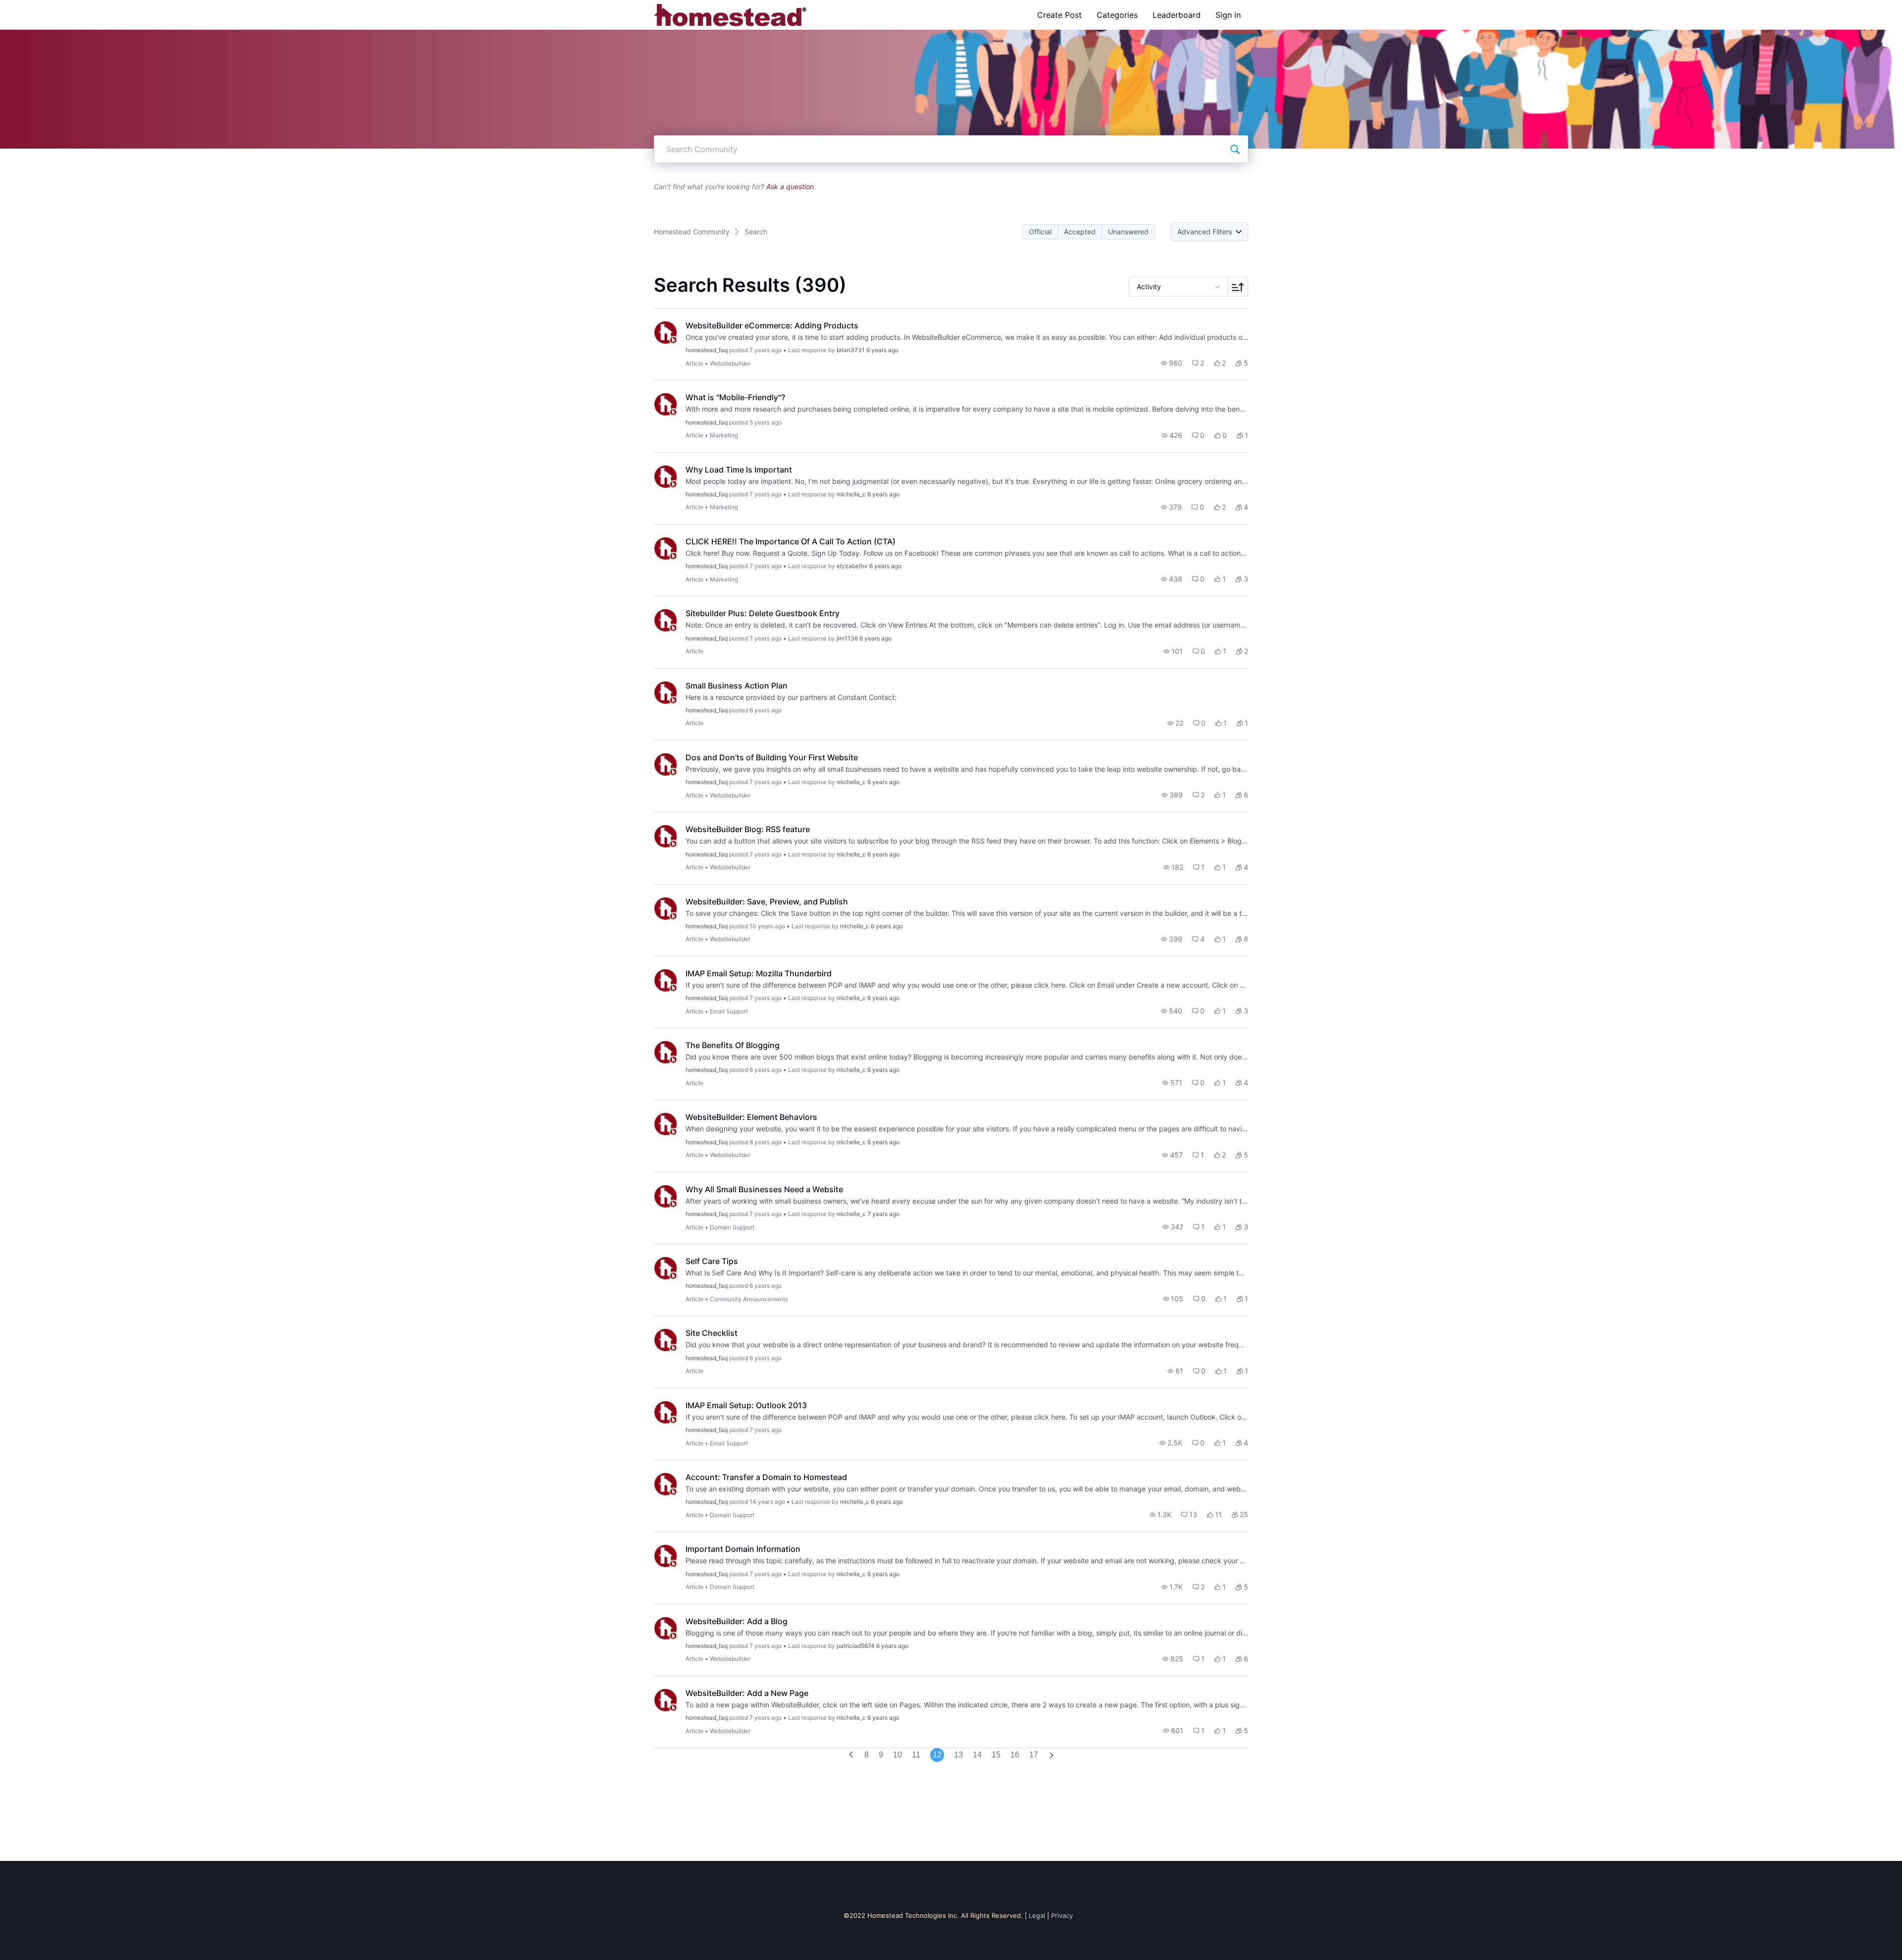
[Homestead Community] (730, 15)
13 (958, 1755)
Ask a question (790, 186)
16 (1015, 1755)
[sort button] (1238, 287)
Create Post (1059, 15)
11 (916, 1755)
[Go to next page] (1052, 1756)
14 (977, 1755)
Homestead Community (692, 232)
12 (937, 1755)
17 (1034, 1755)
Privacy (1062, 1915)
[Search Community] (1235, 149)
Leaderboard (1177, 15)
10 (898, 1755)
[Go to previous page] (851, 1755)
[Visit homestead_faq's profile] (666, 332)
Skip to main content (41, 7)
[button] (1040, 232)
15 (996, 1755)
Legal (1037, 1915)
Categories (1117, 15)
